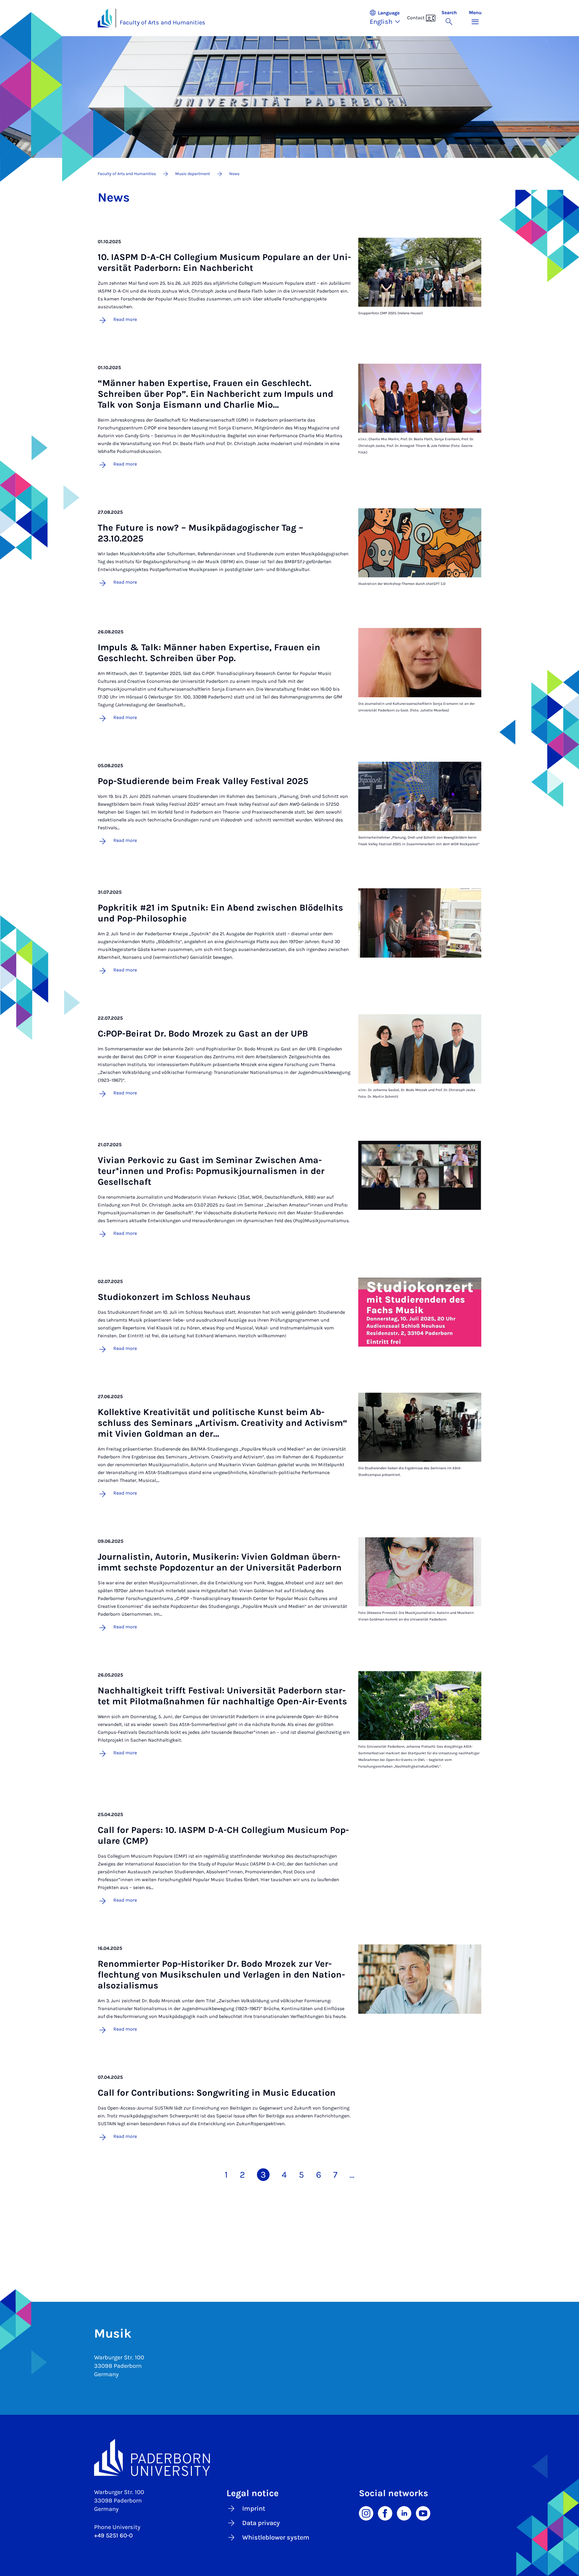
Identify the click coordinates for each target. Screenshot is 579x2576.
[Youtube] (423, 2513)
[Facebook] (385, 2513)
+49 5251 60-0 (113, 2535)
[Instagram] (366, 2513)
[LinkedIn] (404, 2513)
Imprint (254, 2509)
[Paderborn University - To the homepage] (105, 18)
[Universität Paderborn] (290, 2458)
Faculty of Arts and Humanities (163, 22)
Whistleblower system (276, 2537)
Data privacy (261, 2523)
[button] (388, 18)
